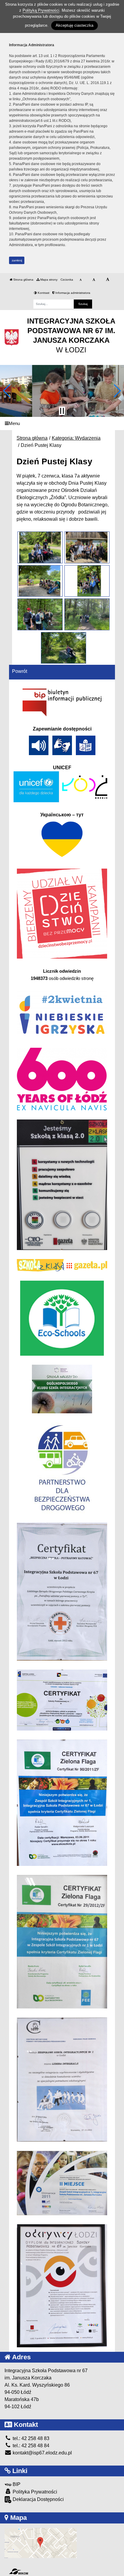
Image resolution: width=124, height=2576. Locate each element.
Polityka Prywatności (34, 2492)
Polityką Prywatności (41, 10)
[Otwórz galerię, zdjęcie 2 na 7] (87, 547)
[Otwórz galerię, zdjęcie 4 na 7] (87, 581)
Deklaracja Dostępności (38, 2499)
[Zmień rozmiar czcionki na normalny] (81, 280)
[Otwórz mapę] (41, 2543)
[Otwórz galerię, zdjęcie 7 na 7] (64, 648)
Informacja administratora (72, 293)
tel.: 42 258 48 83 (30, 2438)
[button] (7, 391)
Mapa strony (48, 280)
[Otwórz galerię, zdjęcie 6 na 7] (87, 614)
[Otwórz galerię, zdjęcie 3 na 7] (40, 581)
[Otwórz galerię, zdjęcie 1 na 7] (40, 547)
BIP (16, 2484)
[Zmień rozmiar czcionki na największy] (108, 280)
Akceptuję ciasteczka (74, 25)
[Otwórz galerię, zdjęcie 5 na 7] (40, 614)
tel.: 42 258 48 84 (30, 2446)
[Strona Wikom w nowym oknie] (19, 2571)
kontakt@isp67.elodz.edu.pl (42, 2453)
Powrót (20, 671)
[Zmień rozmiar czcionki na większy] (94, 280)
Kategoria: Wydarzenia (76, 438)
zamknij (17, 260)
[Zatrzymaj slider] (62, 411)
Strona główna (23, 280)
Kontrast (43, 293)
